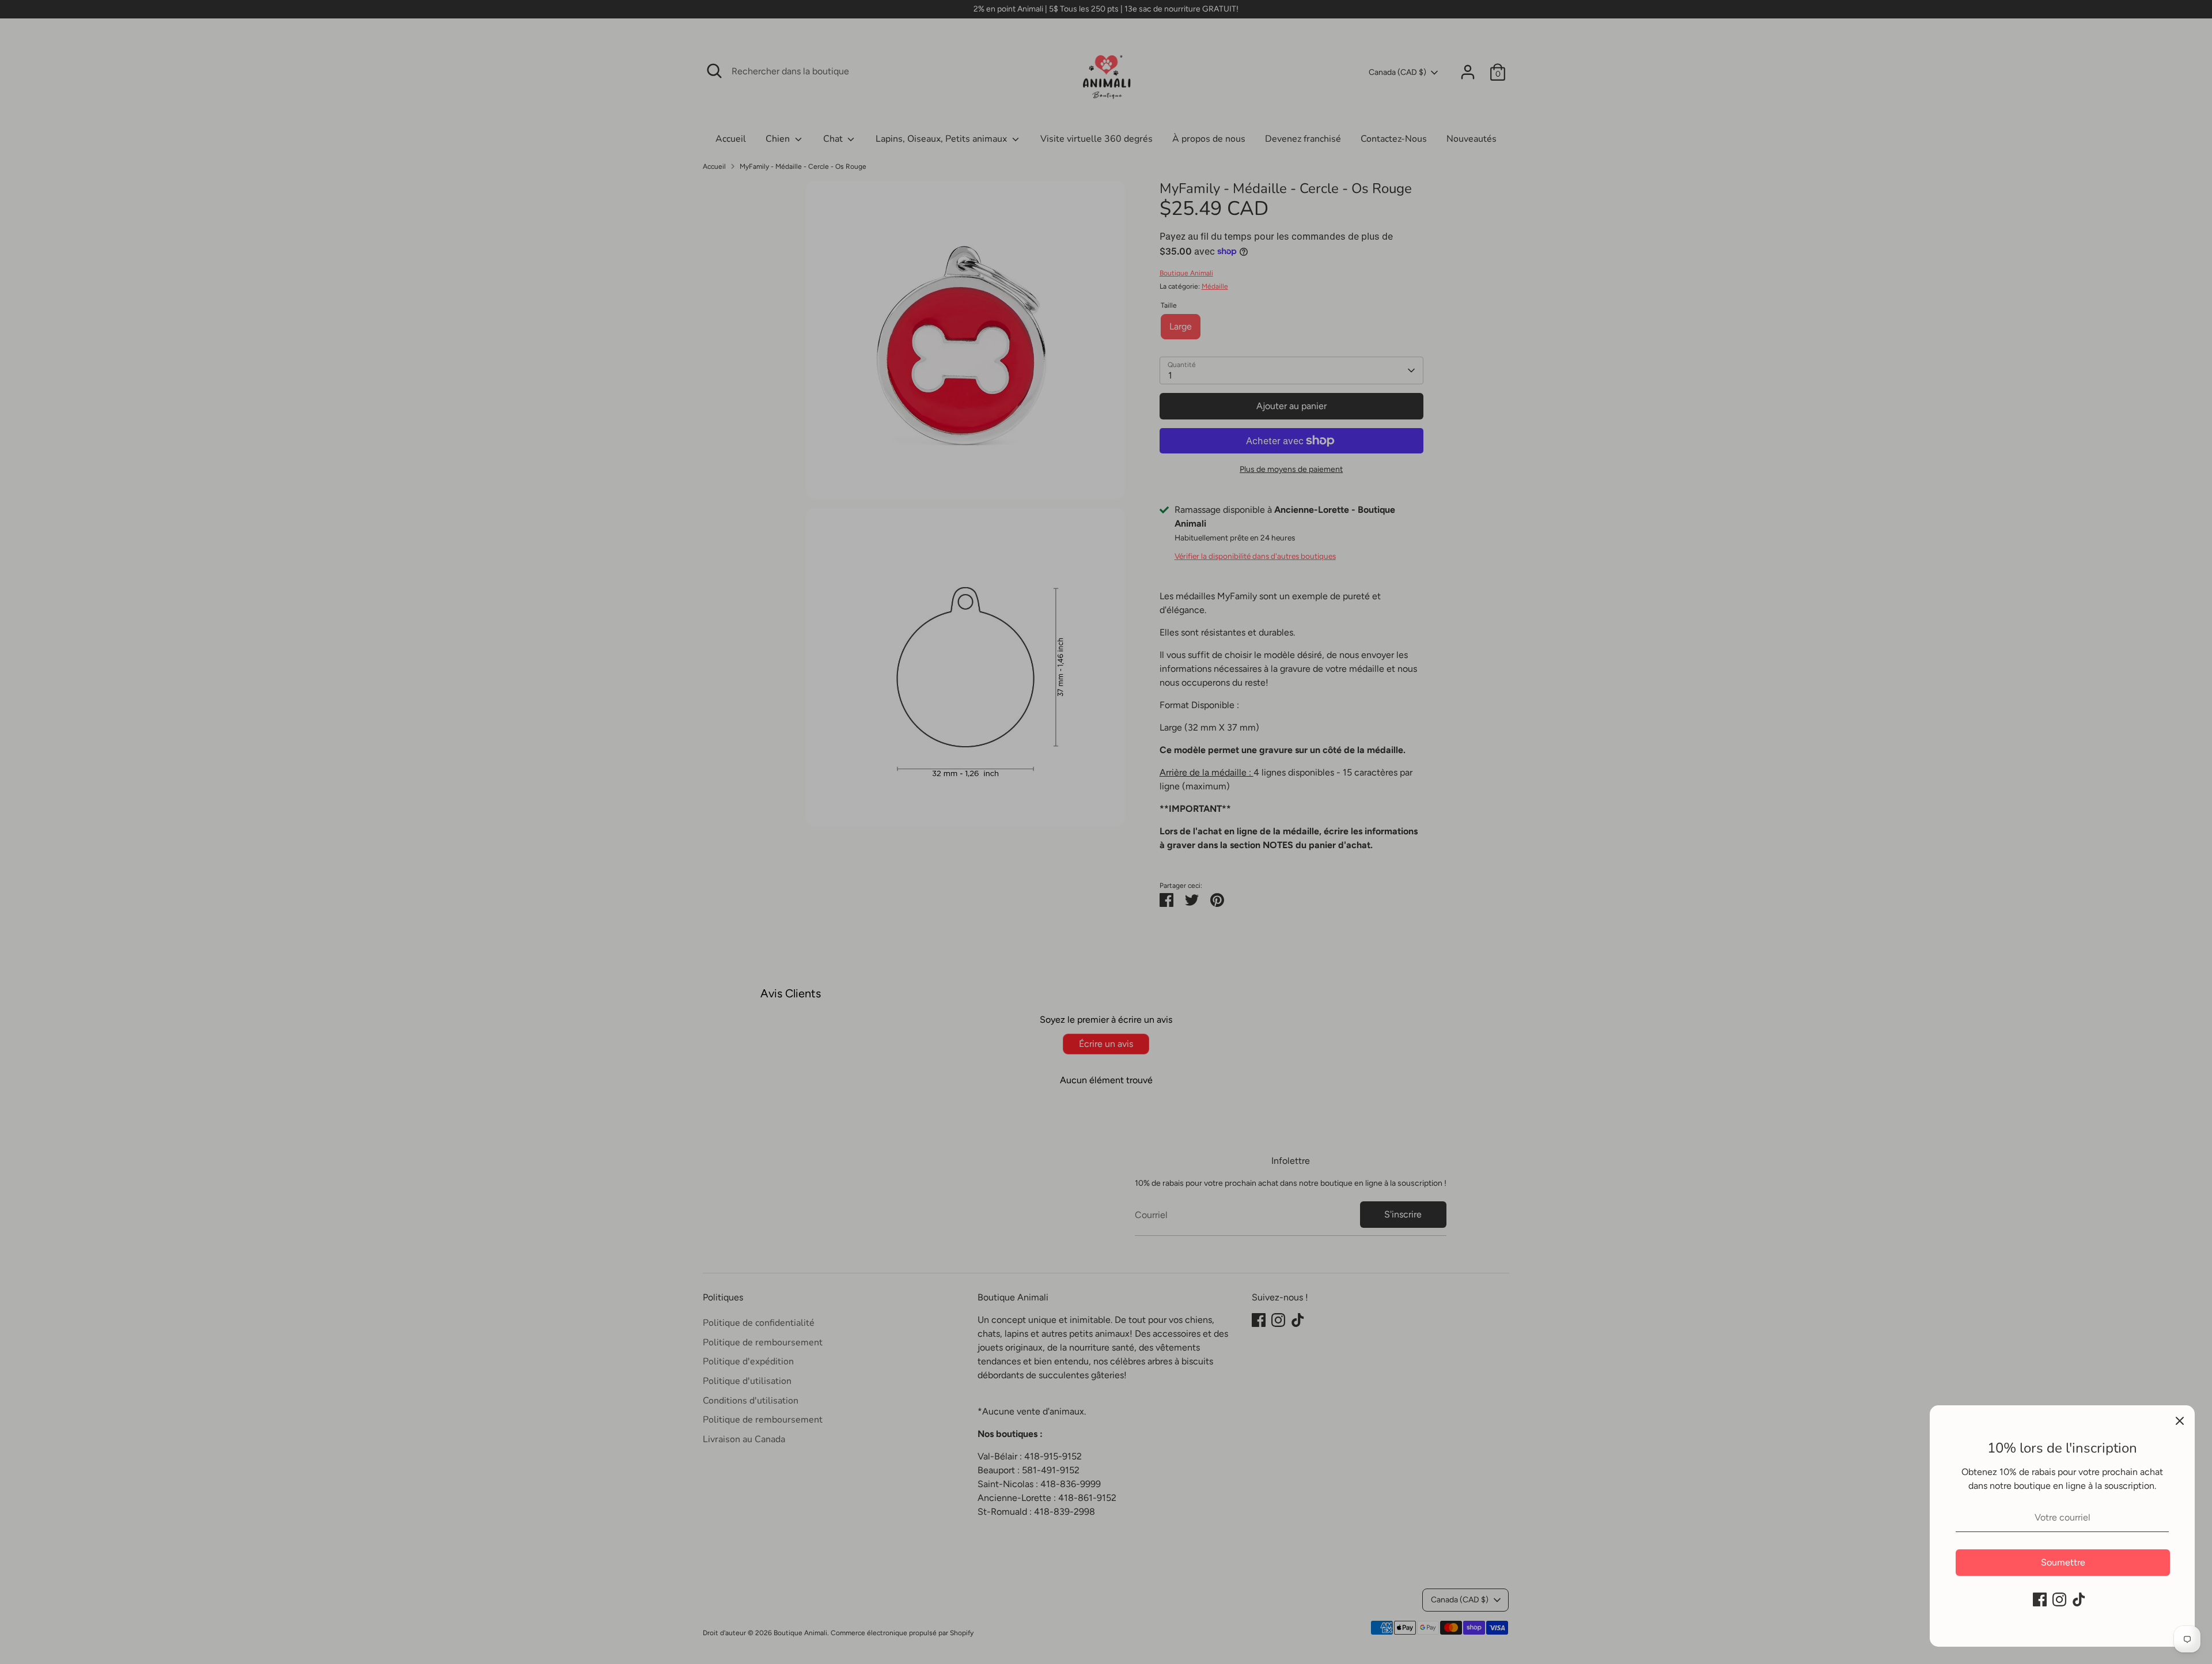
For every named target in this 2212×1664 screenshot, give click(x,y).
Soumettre (2063, 1562)
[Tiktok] (2079, 1599)
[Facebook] (2040, 1599)
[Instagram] (2059, 1599)
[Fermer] (2180, 1420)
